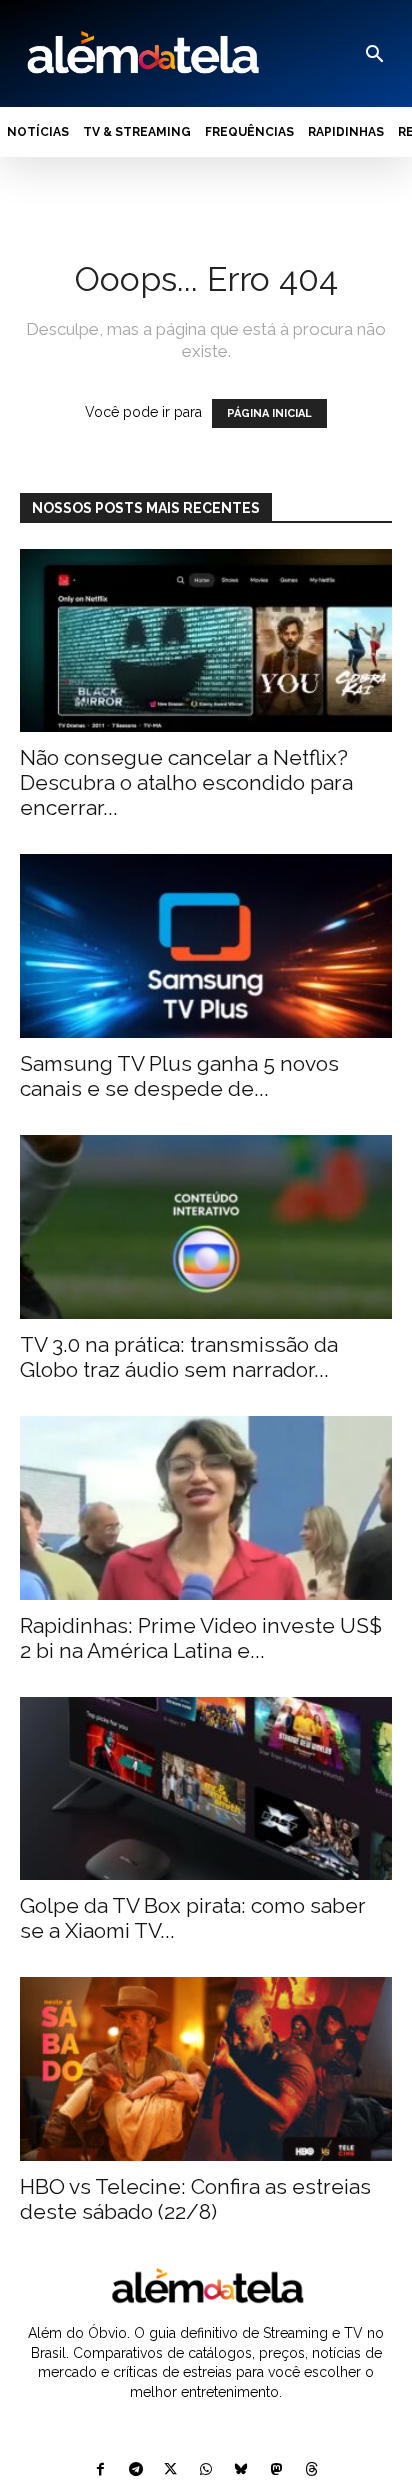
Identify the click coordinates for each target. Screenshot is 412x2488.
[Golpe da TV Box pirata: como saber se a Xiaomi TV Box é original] (206, 1789)
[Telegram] (135, 2470)
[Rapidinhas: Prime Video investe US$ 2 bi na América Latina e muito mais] (206, 1508)
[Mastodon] (276, 2470)
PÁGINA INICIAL (269, 413)
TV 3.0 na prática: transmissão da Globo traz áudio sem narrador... (179, 1357)
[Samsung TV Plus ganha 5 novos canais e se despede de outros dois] (206, 946)
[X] (170, 2470)
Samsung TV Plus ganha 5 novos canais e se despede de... (179, 1076)
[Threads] (311, 2470)
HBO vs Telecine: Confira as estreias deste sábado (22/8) (195, 2199)
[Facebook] (100, 2470)
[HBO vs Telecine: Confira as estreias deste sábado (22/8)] (206, 2069)
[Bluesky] (241, 2470)
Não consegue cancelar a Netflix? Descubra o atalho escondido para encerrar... (186, 782)
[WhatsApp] (205, 2470)
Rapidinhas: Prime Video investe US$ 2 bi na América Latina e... (201, 1638)
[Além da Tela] (141, 53)
